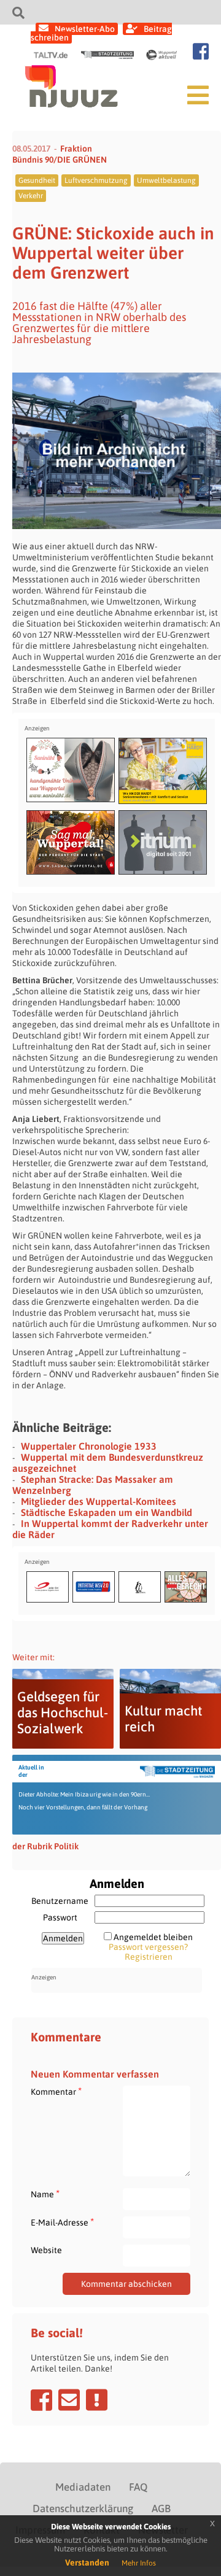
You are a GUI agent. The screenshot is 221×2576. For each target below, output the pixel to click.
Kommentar (56, 2091)
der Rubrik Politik (45, 1846)
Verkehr (31, 196)
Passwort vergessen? (148, 1947)
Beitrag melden (97, 2400)
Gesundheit (37, 180)
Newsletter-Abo (85, 29)
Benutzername (60, 1901)
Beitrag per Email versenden (69, 2400)
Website (46, 2250)
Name (45, 2194)
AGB (161, 2508)
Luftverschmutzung (96, 180)
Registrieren (149, 1957)
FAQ (138, 2487)
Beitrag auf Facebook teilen (41, 2400)
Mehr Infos (139, 2563)
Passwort (60, 1917)
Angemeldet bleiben (153, 1937)
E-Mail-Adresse (62, 2222)
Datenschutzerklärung (83, 2508)
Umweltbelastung (166, 180)
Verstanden (87, 2562)
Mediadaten (83, 2487)
